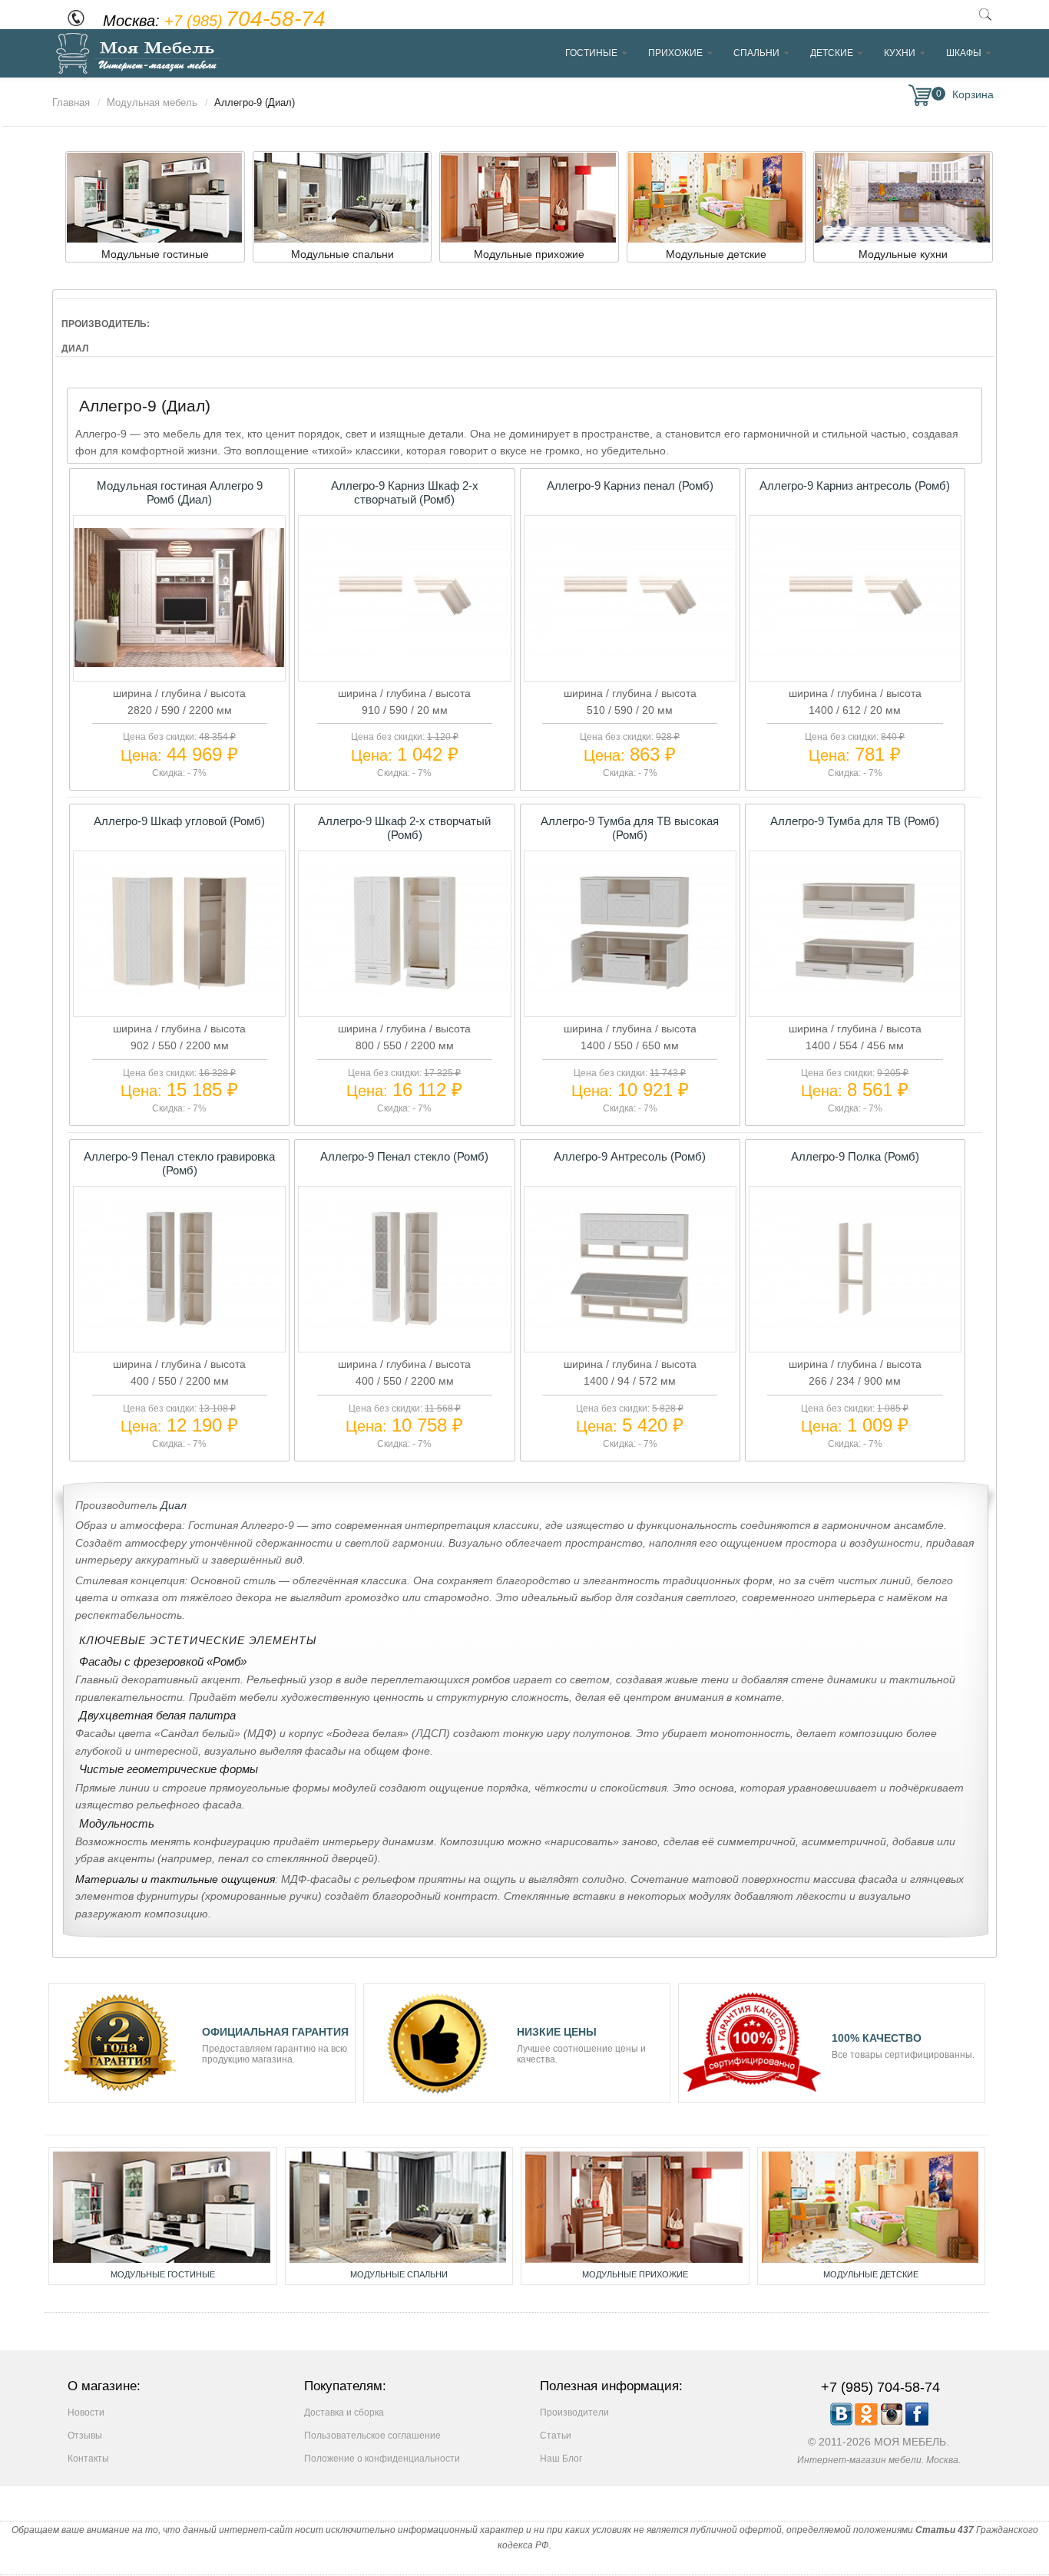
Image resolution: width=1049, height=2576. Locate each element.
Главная (71, 102)
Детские (832, 53)
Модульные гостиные (163, 2274)
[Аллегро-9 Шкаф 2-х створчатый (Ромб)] (405, 999)
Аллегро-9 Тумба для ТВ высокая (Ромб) (630, 828)
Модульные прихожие (635, 2274)
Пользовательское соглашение (372, 2436)
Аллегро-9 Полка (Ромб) (855, 1156)
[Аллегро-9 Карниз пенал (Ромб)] (630, 663)
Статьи (556, 2436)
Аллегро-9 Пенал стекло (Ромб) (404, 1156)
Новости (86, 2413)
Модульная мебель (152, 102)
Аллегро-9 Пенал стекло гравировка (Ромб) (179, 1163)
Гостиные (591, 53)
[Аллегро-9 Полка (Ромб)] (855, 1335)
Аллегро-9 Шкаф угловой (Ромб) (179, 821)
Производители (574, 2413)
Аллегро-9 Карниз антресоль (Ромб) (855, 485)
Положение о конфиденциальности (382, 2459)
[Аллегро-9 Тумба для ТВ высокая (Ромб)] (630, 999)
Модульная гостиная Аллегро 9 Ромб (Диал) (180, 492)
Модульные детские (871, 2274)
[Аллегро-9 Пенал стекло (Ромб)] (405, 1335)
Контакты (88, 2459)
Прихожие (675, 53)
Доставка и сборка (344, 2413)
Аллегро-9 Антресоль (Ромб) (630, 1156)
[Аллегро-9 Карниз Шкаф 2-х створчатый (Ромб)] (405, 663)
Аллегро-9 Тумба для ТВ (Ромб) (855, 821)
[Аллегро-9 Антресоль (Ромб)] (630, 1335)
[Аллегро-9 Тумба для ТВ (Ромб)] (855, 999)
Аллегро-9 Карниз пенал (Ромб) (630, 485)
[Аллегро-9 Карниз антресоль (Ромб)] (855, 663)
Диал (174, 1505)
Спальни (756, 53)
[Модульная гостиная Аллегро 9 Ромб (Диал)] (179, 663)
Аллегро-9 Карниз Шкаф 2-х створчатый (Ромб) (405, 492)
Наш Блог (561, 2459)
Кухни (900, 53)
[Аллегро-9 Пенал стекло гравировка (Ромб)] (179, 1335)
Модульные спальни (399, 2274)
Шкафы (964, 53)
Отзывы (85, 2436)
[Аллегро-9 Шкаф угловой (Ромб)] (179, 999)
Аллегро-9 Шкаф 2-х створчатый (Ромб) (404, 828)
